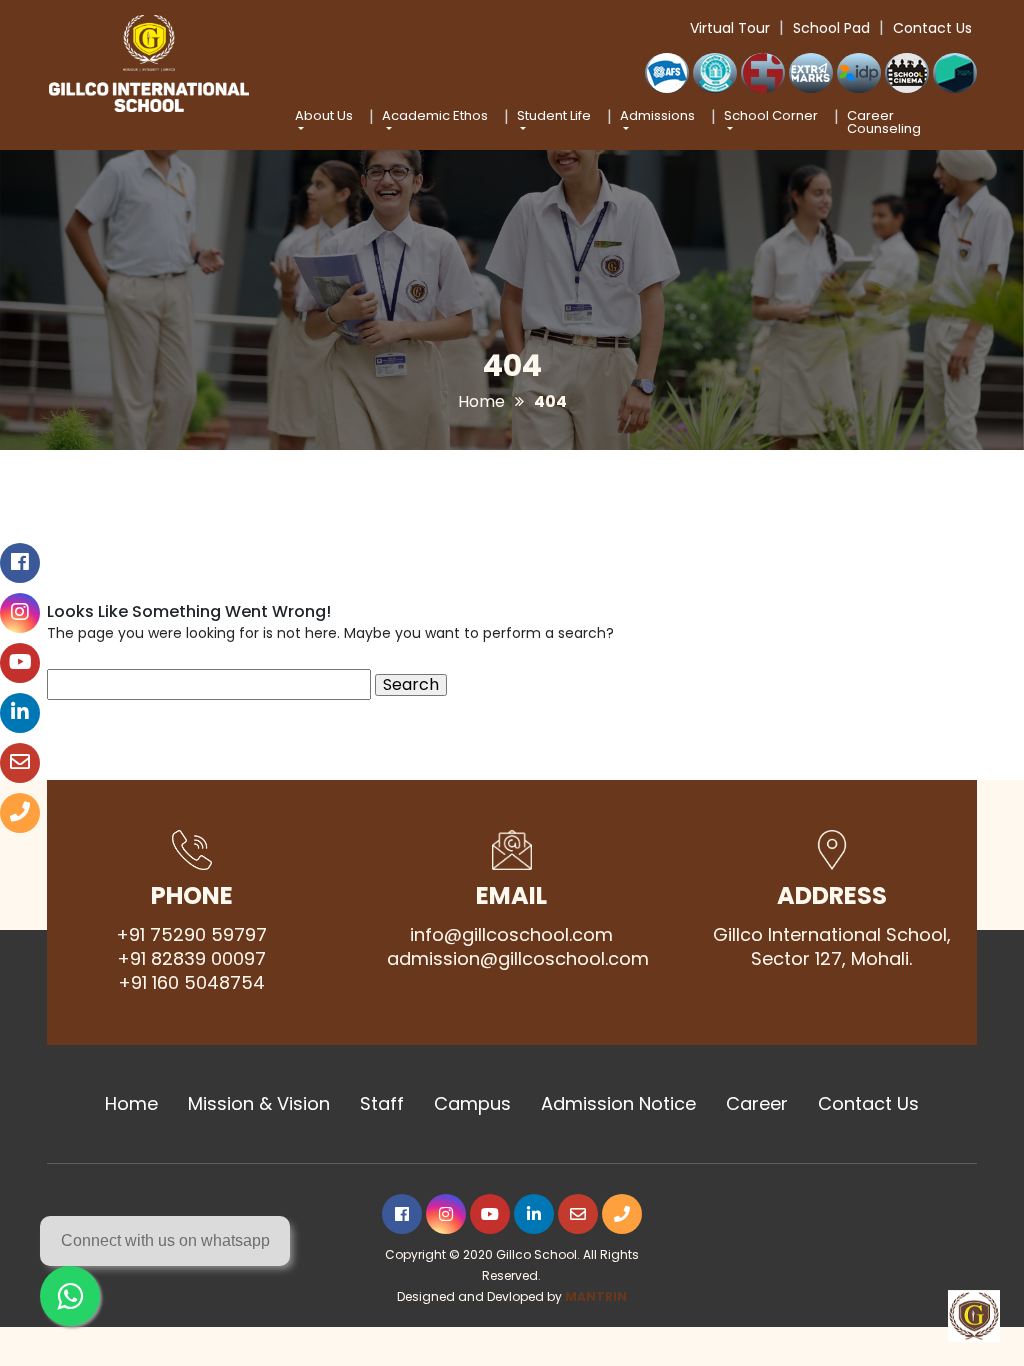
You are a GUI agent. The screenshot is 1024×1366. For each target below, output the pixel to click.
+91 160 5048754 (191, 983)
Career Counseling (884, 122)
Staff (382, 1104)
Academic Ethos (435, 117)
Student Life (554, 117)
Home (481, 401)
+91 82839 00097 (191, 959)
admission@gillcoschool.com (512, 959)
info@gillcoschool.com (511, 935)
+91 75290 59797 (191, 935)
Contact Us (932, 28)
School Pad (831, 28)
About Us (324, 117)
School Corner (771, 117)
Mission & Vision (259, 1104)
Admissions (657, 117)
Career (757, 1104)
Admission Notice (618, 1104)
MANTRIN (596, 1296)
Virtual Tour (730, 28)
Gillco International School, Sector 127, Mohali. (832, 947)
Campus (472, 1104)
